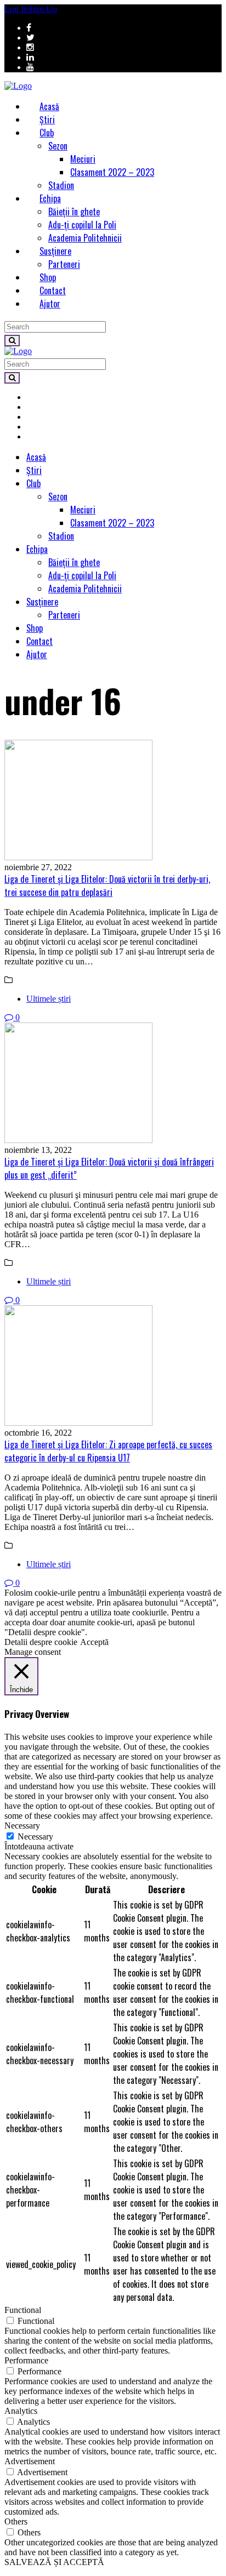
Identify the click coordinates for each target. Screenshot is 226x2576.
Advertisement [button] (30, 2461)
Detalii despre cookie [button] (41, 1642)
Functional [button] (23, 2310)
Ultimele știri (49, 999)
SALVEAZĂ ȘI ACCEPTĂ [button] (54, 2562)
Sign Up (43, 9)
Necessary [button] (22, 1826)
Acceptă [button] (94, 1642)
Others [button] (16, 2521)
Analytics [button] (21, 2411)
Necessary (35, 1837)
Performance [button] (26, 2360)
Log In (16, 9)
